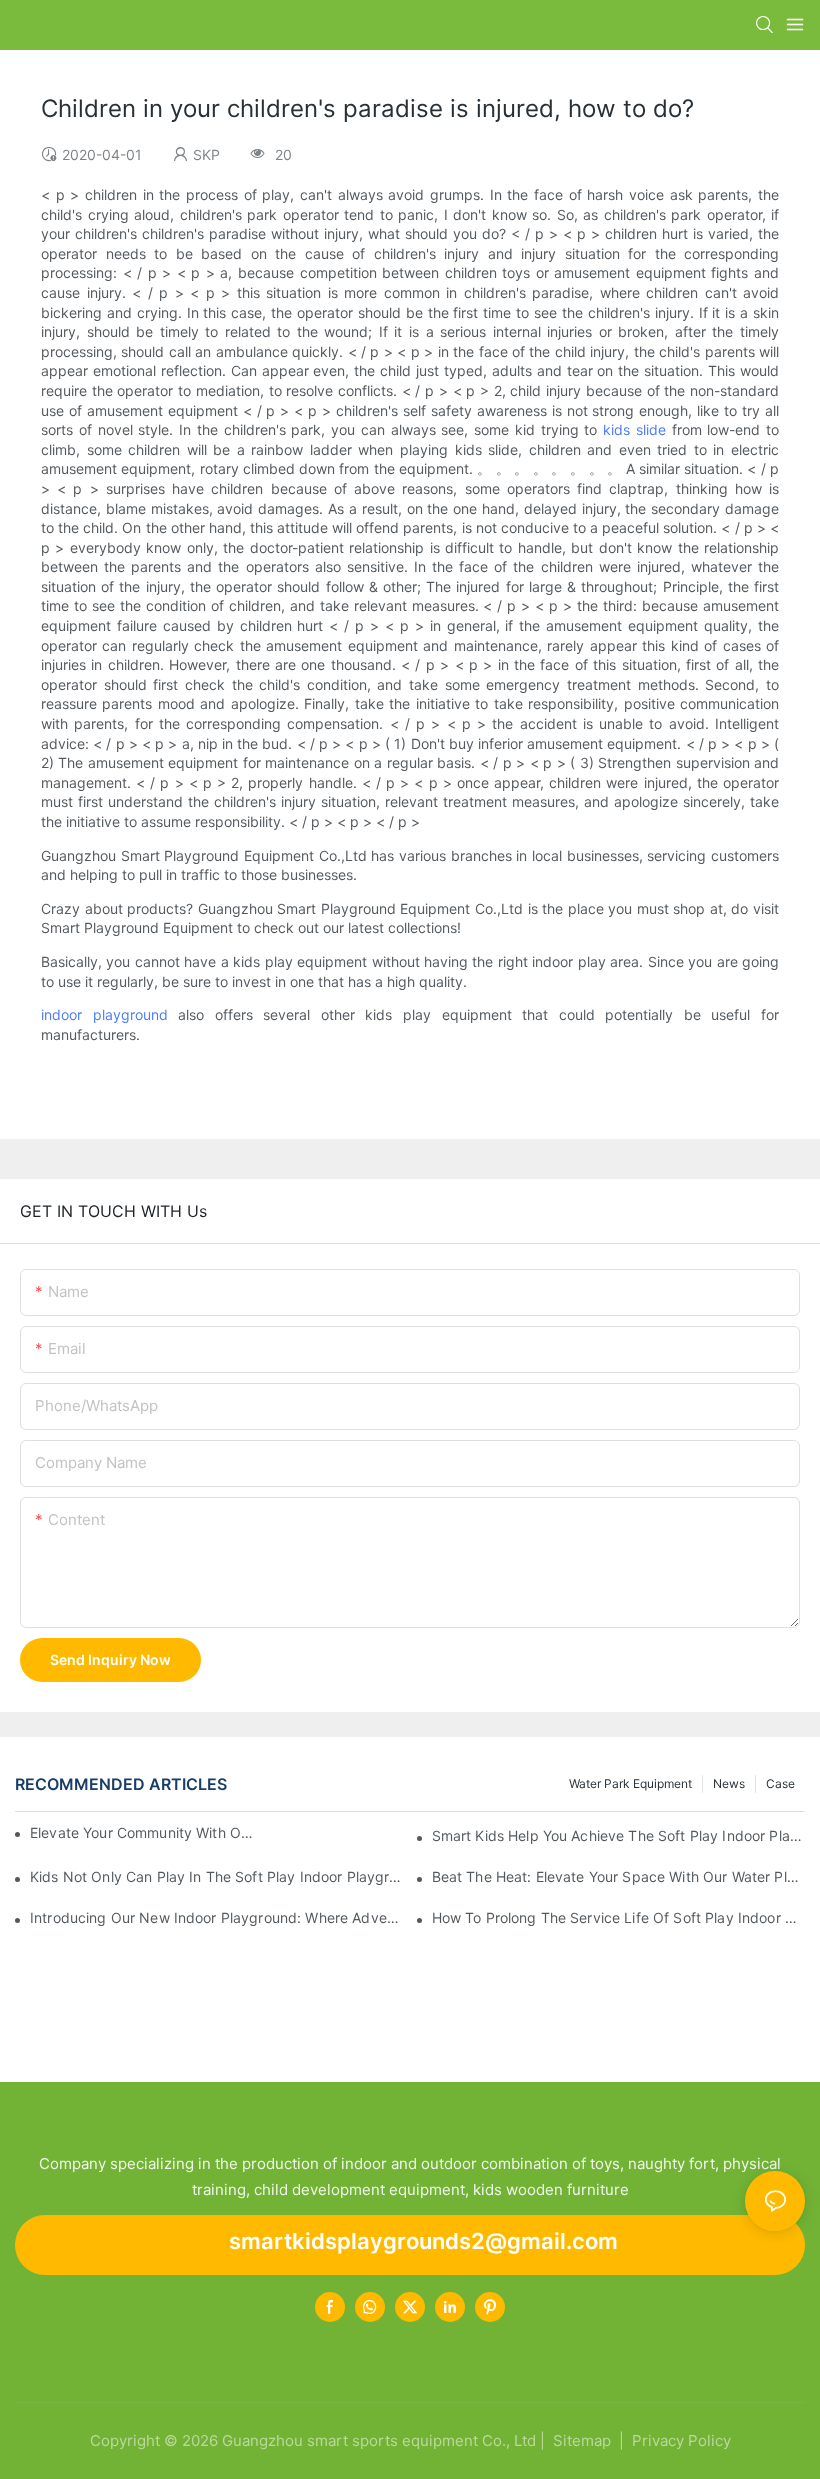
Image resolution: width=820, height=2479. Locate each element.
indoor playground (104, 1014)
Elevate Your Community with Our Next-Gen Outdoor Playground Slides (145, 1832)
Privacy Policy (681, 2440)
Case (780, 1783)
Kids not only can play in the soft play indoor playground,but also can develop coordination (216, 1876)
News (729, 1783)
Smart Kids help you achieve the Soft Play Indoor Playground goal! (618, 1835)
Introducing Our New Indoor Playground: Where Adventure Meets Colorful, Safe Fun (216, 1917)
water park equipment (630, 1783)
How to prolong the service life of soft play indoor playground (618, 1917)
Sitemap (580, 2440)
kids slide (634, 429)
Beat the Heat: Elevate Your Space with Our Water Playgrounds (618, 1876)
